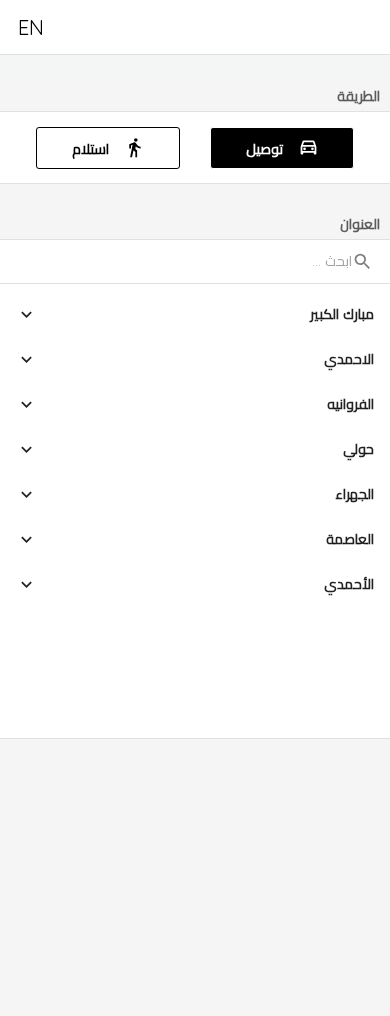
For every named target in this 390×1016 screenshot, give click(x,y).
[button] (195, 314)
